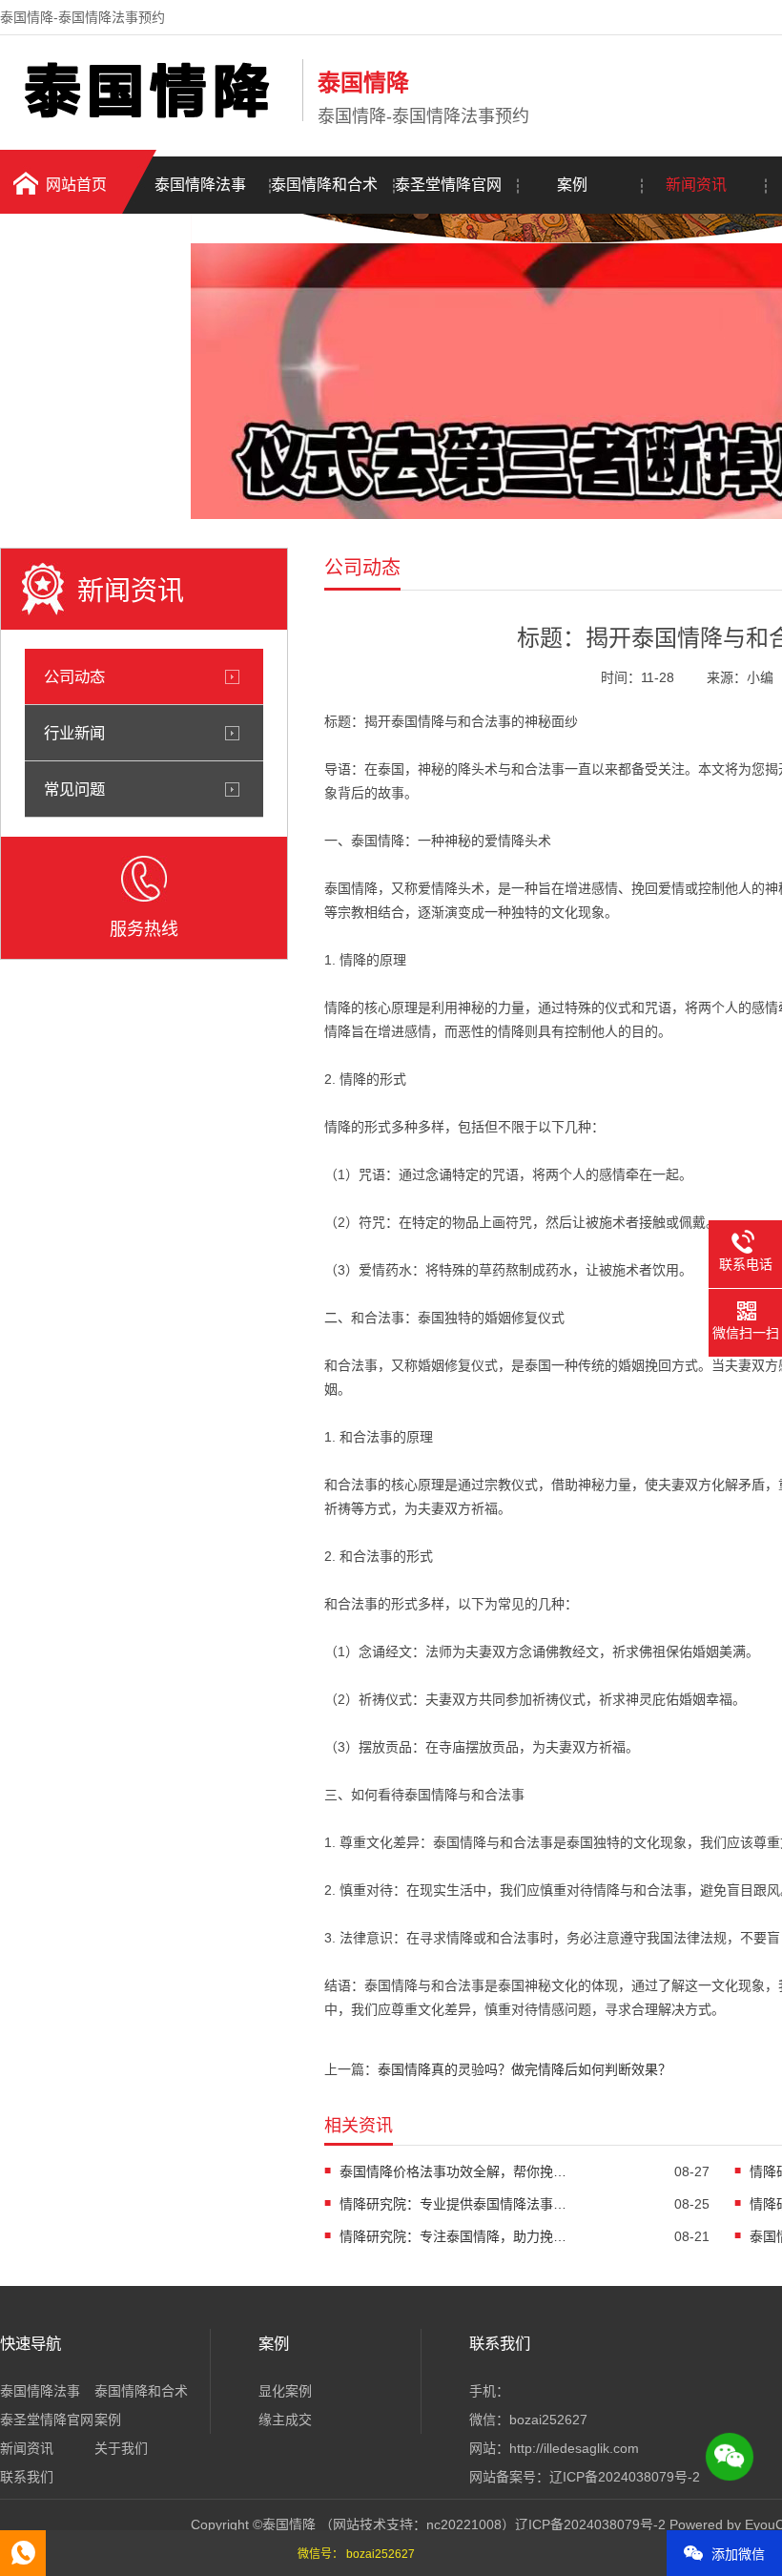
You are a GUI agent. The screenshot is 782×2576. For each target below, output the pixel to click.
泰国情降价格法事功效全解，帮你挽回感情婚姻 (454, 2171)
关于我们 (121, 2448)
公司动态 (74, 676)
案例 (572, 185)
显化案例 (285, 2391)
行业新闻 (74, 733)
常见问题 (74, 789)
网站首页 (76, 185)
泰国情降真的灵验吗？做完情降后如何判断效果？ (525, 2069)
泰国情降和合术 (324, 185)
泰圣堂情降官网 (448, 185)
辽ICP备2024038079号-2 (625, 2477)
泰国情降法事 (200, 185)
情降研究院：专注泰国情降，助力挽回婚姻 (454, 2236)
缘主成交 (285, 2420)
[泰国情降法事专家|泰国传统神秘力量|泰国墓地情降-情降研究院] (146, 117)
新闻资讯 (696, 185)
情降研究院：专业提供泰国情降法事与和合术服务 (454, 2204)
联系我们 (27, 2477)
